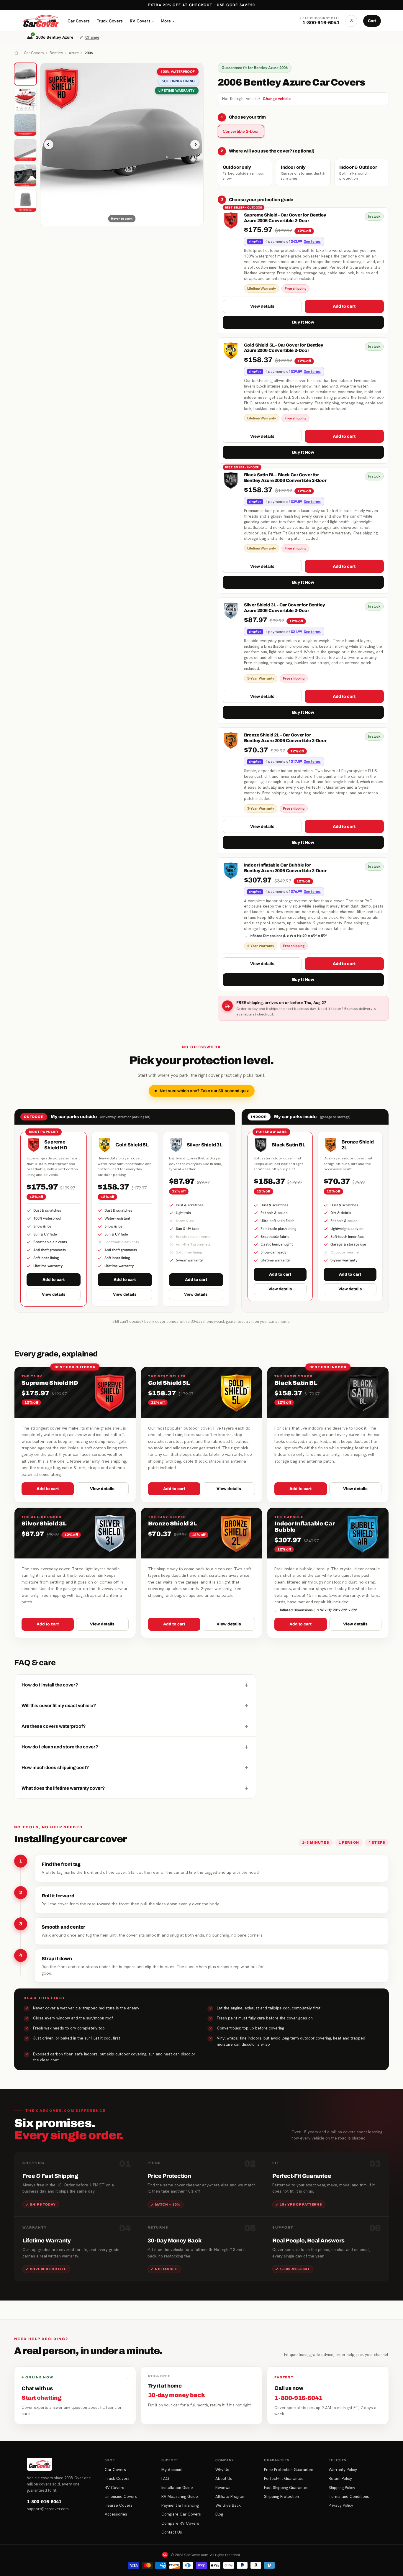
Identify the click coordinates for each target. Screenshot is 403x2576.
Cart (372, 21)
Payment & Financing (180, 2505)
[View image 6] (25, 201)
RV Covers (142, 21)
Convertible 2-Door (241, 131)
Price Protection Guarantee (289, 2470)
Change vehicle (277, 99)
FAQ (165, 2478)
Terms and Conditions (349, 2496)
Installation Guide (177, 2488)
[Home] (16, 53)
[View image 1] (25, 74)
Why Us (222, 2470)
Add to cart (344, 306)
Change (92, 37)
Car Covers (79, 21)
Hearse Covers (119, 2505)
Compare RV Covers (180, 2523)
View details (262, 306)
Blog (219, 2514)
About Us (224, 2478)
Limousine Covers (121, 2496)
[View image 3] (25, 125)
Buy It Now (303, 322)
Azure (74, 53)
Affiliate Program (230, 2496)
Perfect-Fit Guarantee (284, 2478)
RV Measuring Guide (180, 2496)
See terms (312, 242)
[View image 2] (25, 99)
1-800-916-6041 (44, 2502)
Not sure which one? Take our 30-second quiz (204, 1091)
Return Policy (340, 2478)
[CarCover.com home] (41, 21)
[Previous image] (49, 145)
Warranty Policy (343, 2470)
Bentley (56, 53)
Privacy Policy (341, 2505)
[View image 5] (25, 175)
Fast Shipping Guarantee (286, 2488)
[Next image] (195, 145)
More (167, 21)
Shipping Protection (281, 2496)
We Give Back (228, 2505)
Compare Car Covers (181, 2514)
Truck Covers (110, 21)
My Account (172, 2470)
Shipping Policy (342, 2488)
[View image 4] (25, 150)
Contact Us (172, 2532)
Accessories (116, 2514)
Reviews (223, 2488)
